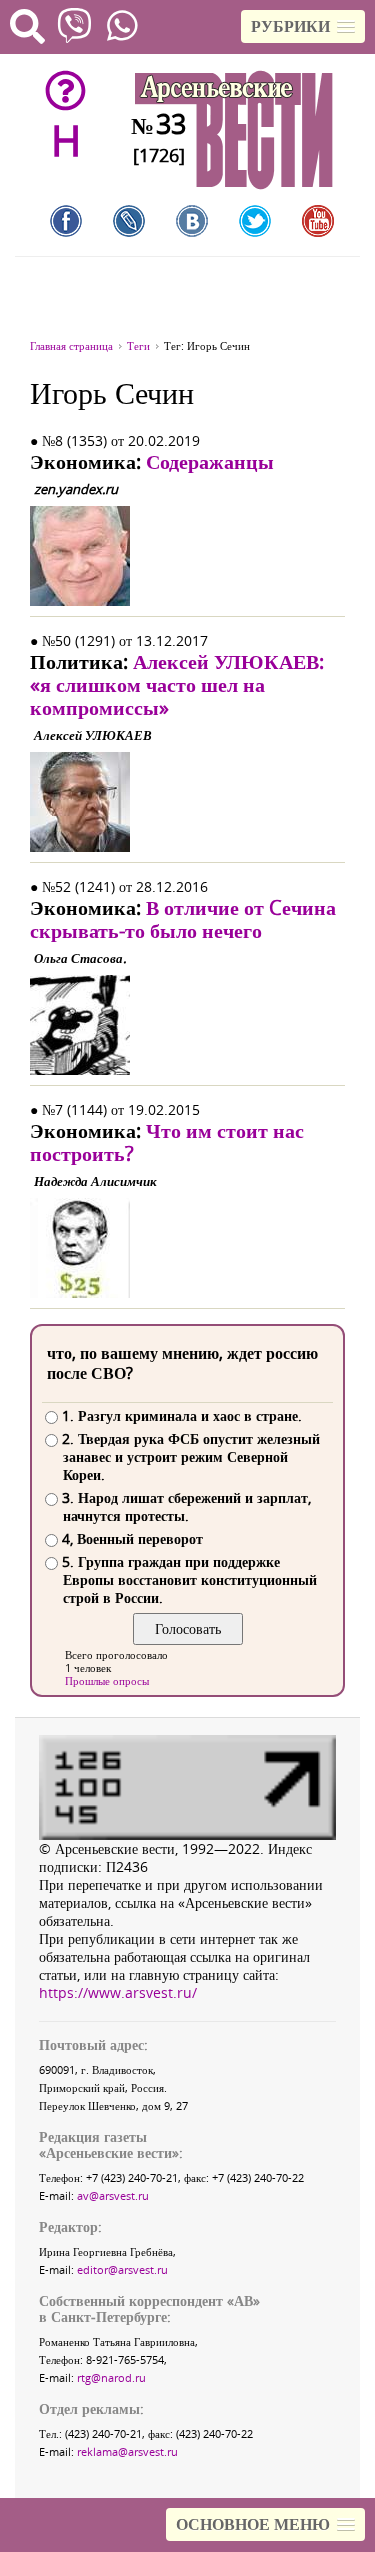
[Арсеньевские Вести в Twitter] (255, 221)
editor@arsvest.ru (122, 2269)
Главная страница (71, 345)
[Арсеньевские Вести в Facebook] (66, 221)
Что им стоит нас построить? (167, 1142)
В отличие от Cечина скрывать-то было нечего (183, 919)
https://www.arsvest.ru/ (118, 1992)
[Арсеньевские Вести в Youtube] (318, 221)
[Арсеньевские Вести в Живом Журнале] (129, 221)
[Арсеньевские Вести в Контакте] (192, 221)
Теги (138, 345)
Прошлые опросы (107, 1680)
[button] (303, 26)
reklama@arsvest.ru (127, 2451)
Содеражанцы (210, 461)
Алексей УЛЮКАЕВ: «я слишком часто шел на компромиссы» (177, 684)
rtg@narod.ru (111, 2377)
